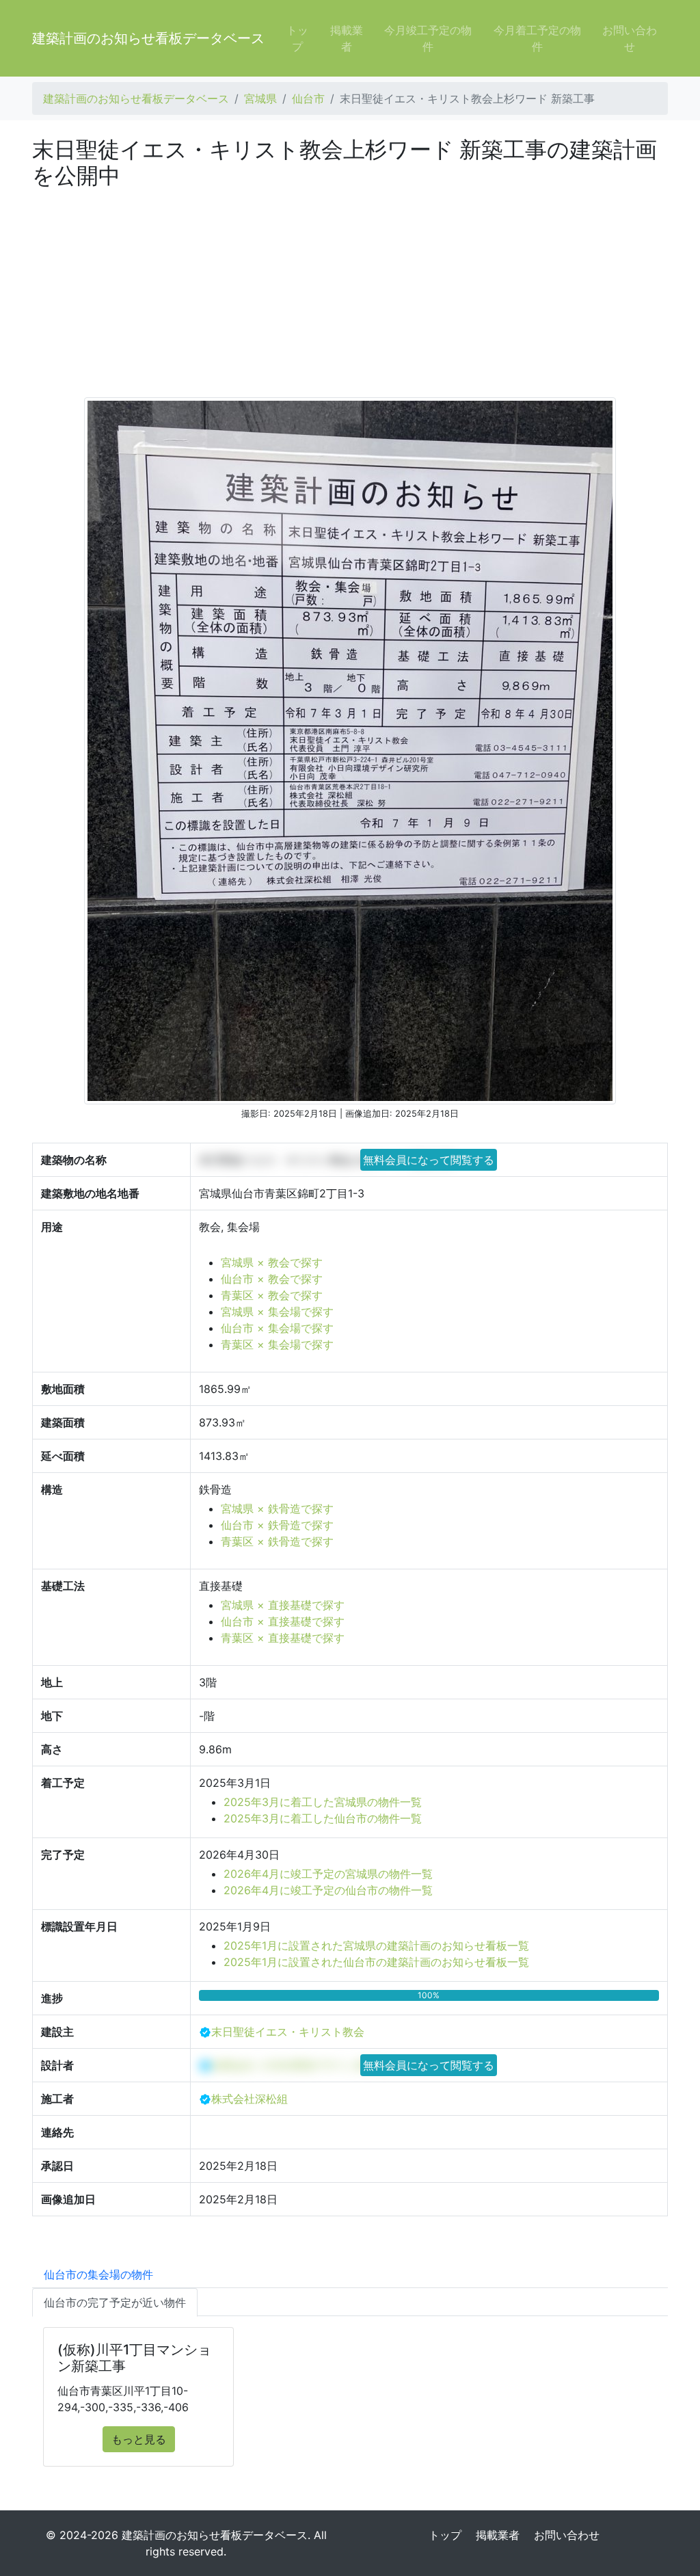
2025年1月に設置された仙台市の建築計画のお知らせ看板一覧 (376, 1962)
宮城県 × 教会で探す (272, 1262)
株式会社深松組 (250, 2099)
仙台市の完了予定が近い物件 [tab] (115, 2302)
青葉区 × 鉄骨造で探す (277, 1541)
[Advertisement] (350, 292)
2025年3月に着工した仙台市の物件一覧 (323, 1818)
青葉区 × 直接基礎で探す (283, 1638)
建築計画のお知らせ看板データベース (148, 38)
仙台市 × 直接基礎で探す (283, 1621)
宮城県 (260, 98)
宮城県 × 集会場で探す (277, 1312)
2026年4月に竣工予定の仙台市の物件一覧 (328, 1890)
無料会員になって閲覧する (429, 1160)
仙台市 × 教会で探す (272, 1279)
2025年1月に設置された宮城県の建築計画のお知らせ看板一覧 (376, 1946)
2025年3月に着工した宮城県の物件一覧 (323, 1802)
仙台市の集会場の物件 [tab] (98, 2274)
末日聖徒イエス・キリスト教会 (288, 2032)
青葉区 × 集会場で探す (277, 1344)
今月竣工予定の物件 (428, 38)
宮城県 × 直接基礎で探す (283, 1605)
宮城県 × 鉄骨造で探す (277, 1509)
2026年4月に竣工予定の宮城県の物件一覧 (328, 1874)
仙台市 (308, 98)
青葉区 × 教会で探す (272, 1295)
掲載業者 (347, 38)
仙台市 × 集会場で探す (277, 1328)
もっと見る (139, 2439)
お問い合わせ (630, 38)
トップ (297, 38)
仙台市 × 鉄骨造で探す (277, 1525)
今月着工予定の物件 (537, 38)
